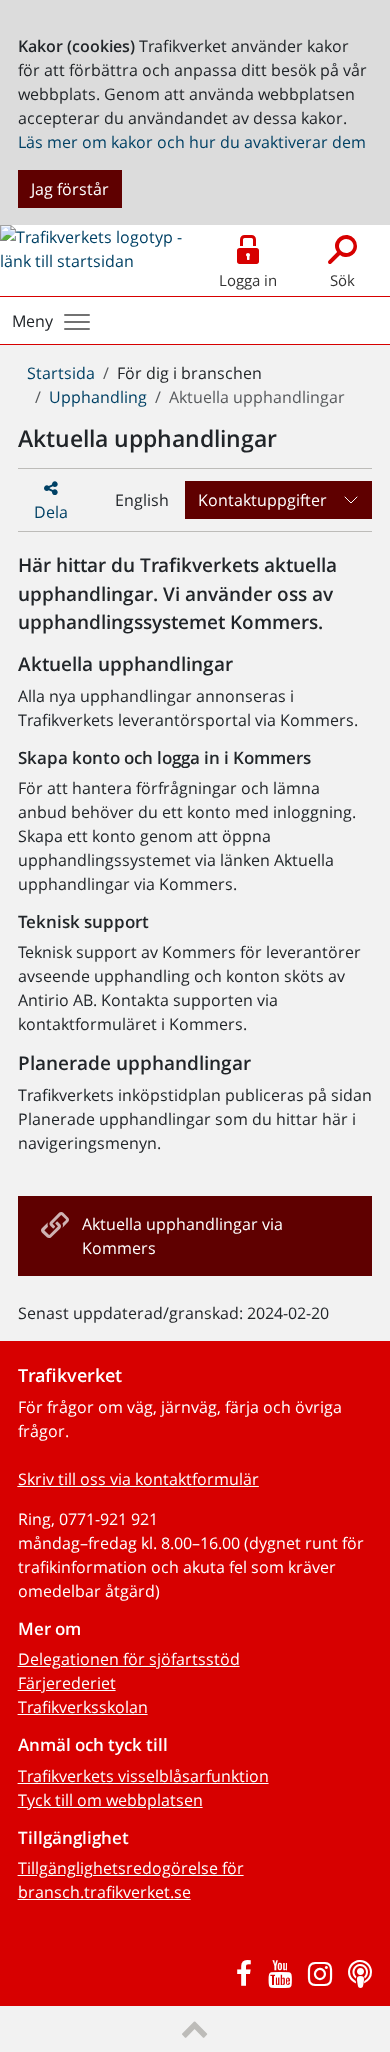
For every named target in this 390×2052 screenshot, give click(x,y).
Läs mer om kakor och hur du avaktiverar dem (192, 142)
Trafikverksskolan (83, 1707)
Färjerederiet (67, 1683)
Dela (51, 512)
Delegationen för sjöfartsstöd (129, 1659)
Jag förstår (70, 189)
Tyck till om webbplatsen (110, 1800)
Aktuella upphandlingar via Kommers (182, 1236)
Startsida (61, 373)
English (142, 500)
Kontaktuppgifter (262, 500)
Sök (342, 280)
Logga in (248, 280)
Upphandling (98, 397)
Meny (32, 321)
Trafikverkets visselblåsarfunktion (143, 1776)
